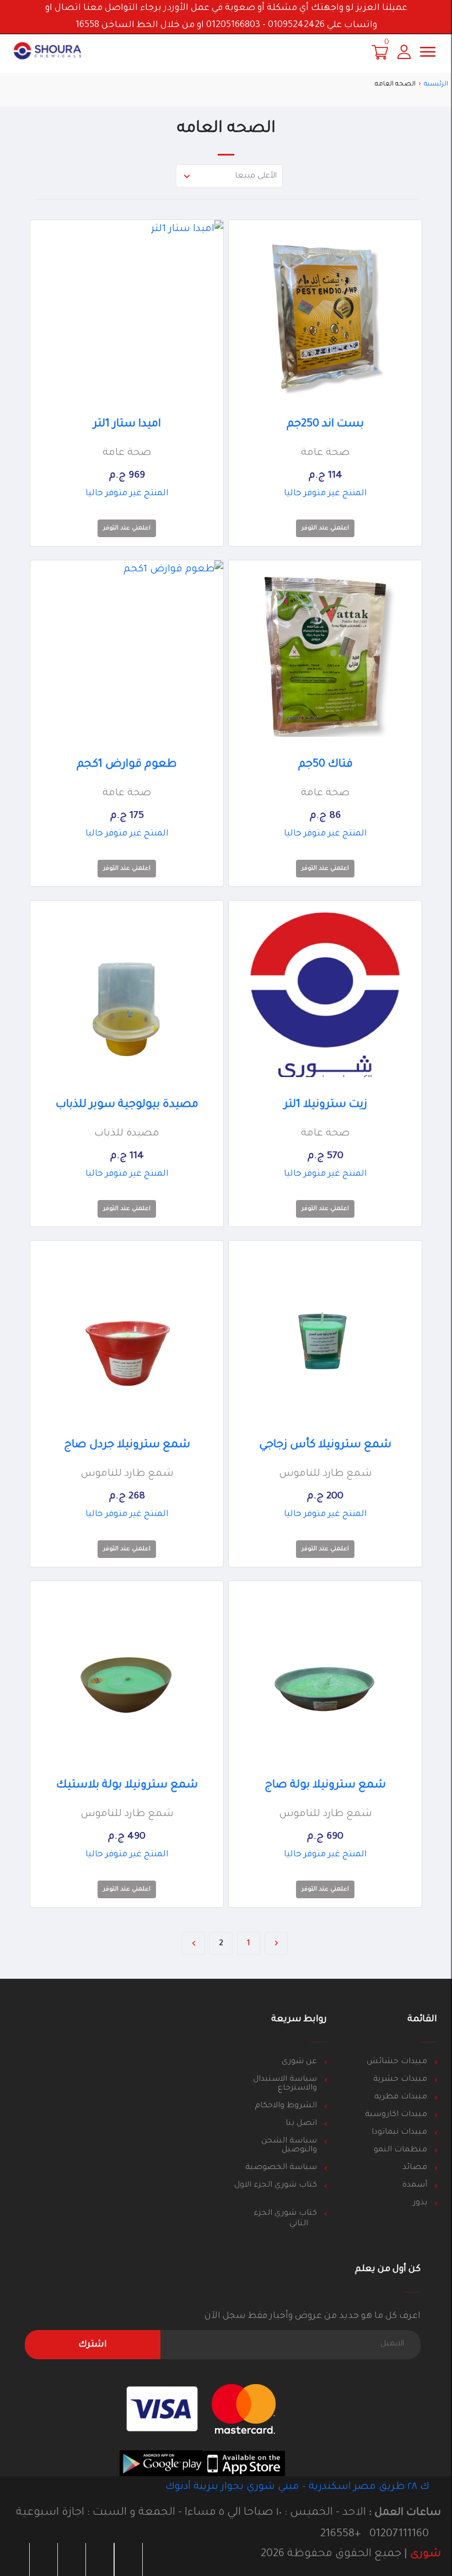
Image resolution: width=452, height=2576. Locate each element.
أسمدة (415, 2186)
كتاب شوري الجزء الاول (276, 2186)
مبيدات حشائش (397, 2062)
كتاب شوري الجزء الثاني (285, 2219)
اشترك (93, 2345)
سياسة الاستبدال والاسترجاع (285, 2084)
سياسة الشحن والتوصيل (289, 2146)
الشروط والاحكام (286, 2106)
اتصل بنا (301, 2124)
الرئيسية (436, 85)
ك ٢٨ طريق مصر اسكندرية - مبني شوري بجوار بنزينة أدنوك (299, 2487)
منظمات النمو (400, 2150)
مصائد (415, 2168)
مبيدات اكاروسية (396, 2115)
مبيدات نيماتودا (399, 2133)
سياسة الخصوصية (281, 2168)
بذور (420, 2203)
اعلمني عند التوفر (325, 528)
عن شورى (299, 2062)
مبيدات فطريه (401, 2097)
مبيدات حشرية (400, 2080)
